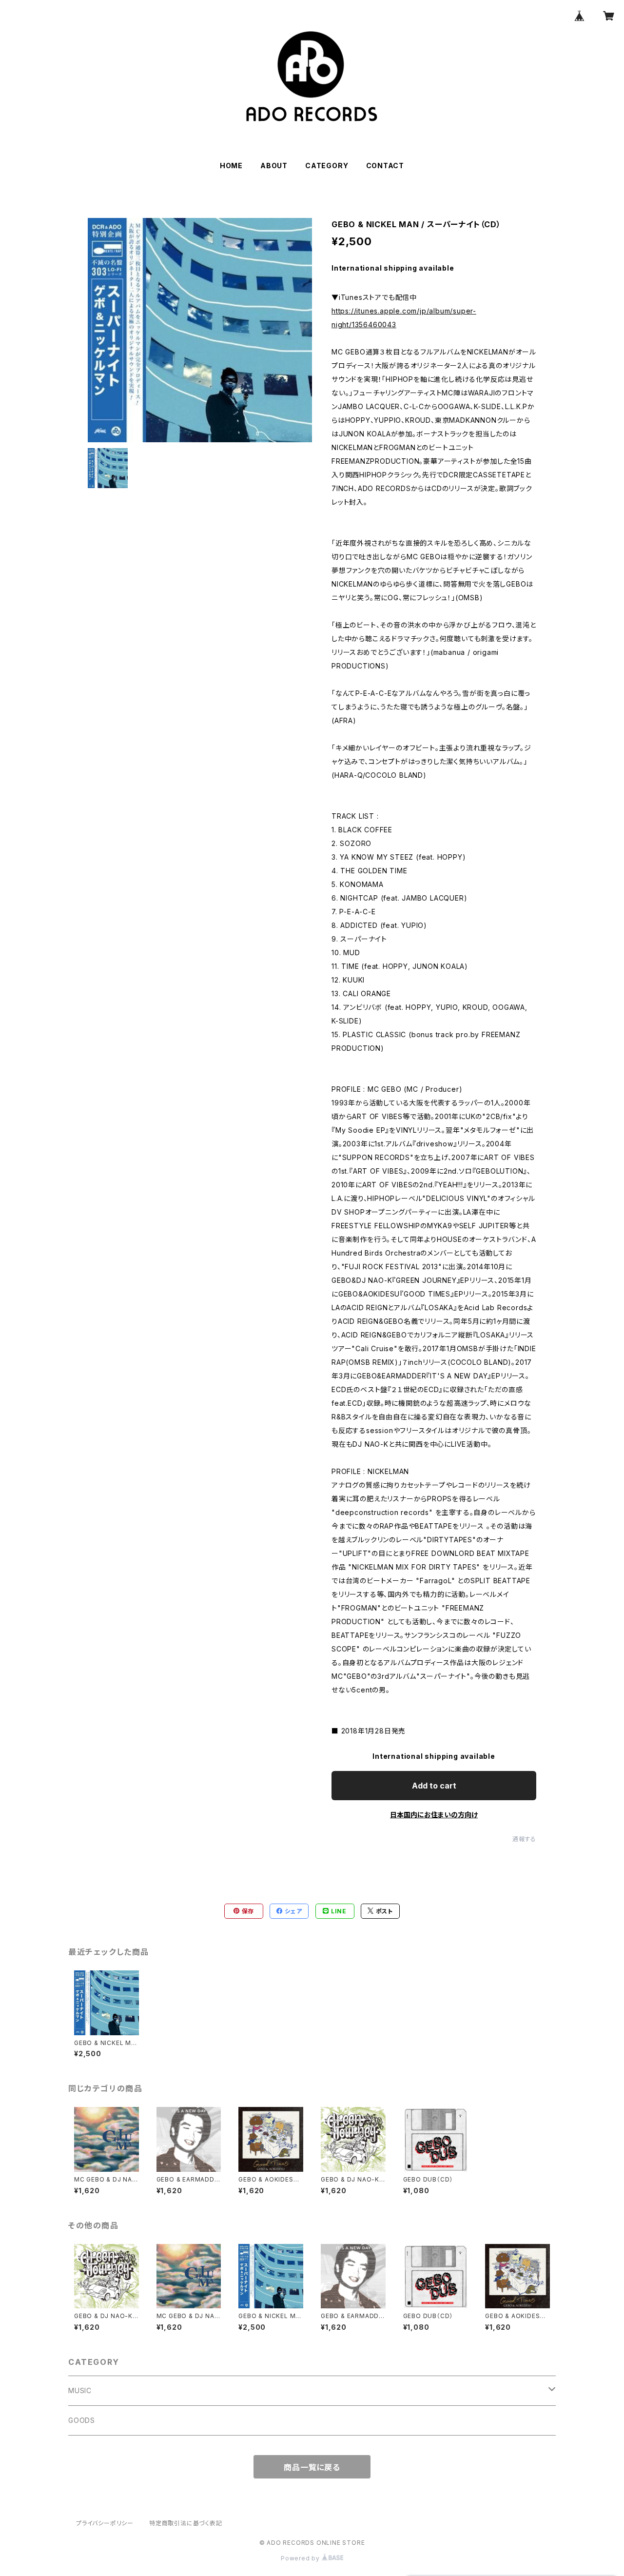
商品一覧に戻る (312, 2467)
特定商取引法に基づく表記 (186, 2523)
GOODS (82, 2420)
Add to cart (434, 1786)
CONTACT (385, 166)
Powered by (301, 2558)
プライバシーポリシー (105, 2523)
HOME (231, 166)
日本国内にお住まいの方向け (434, 1815)
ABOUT (274, 166)
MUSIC (80, 2390)
